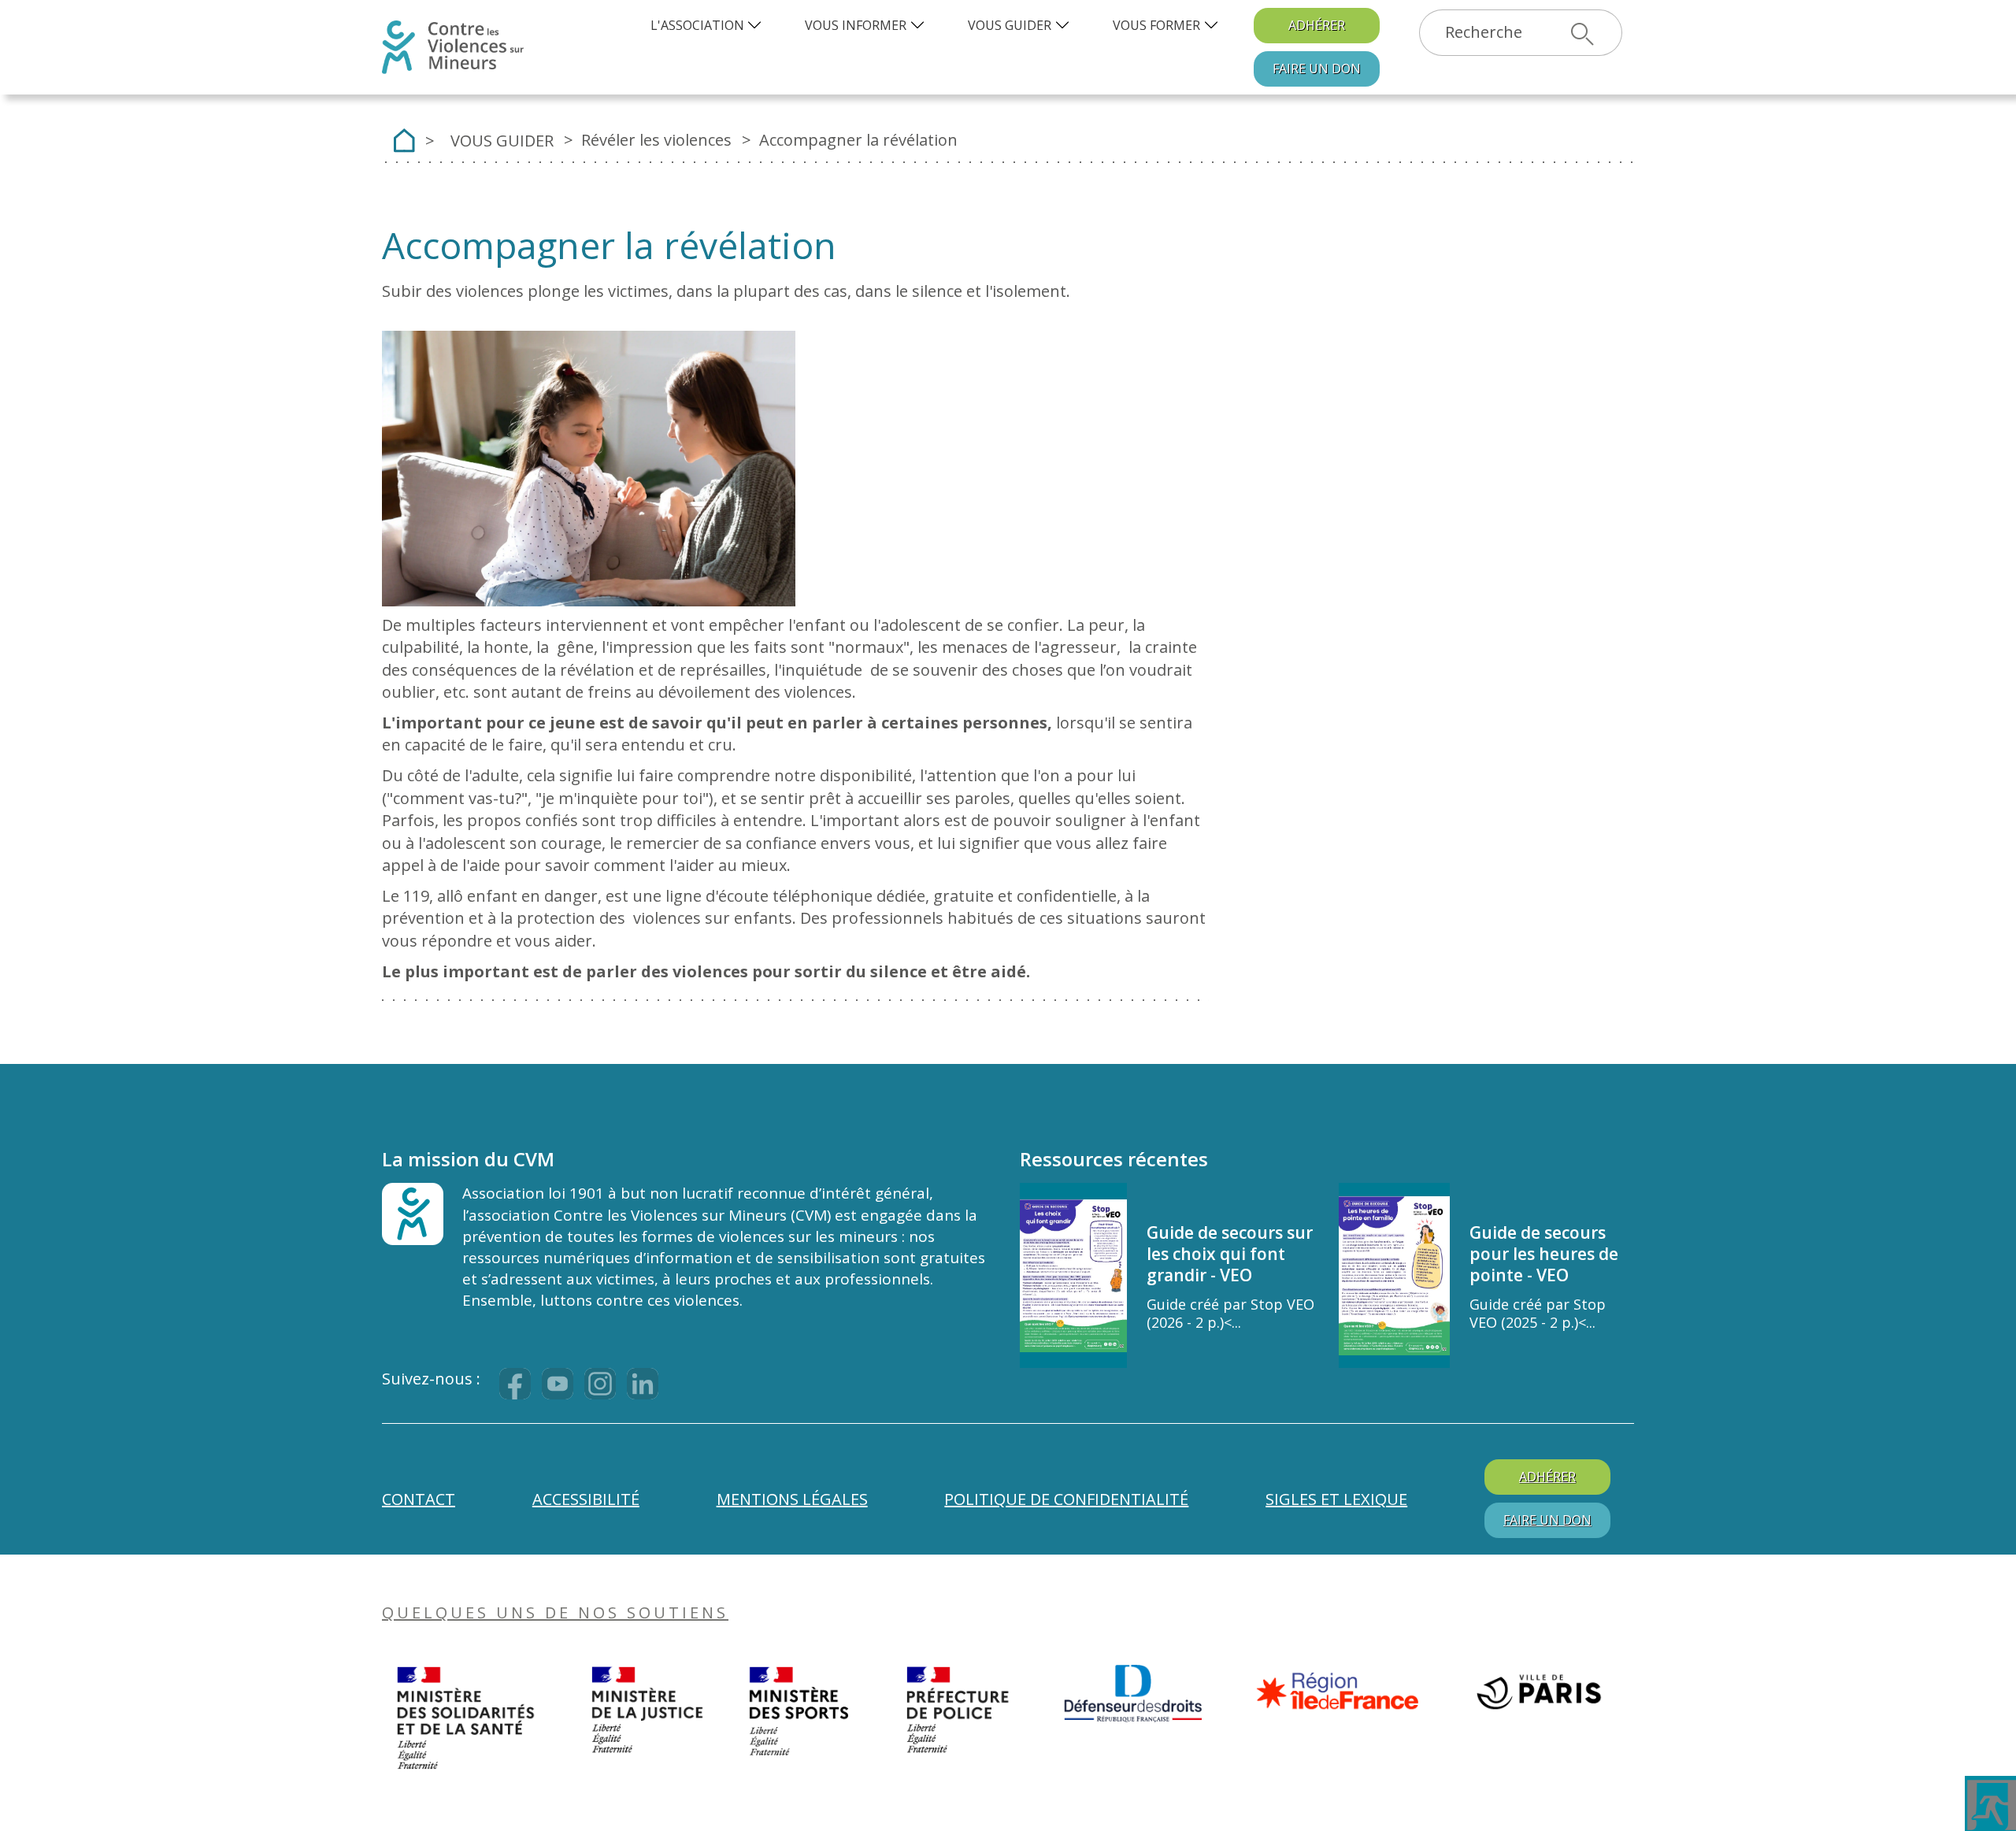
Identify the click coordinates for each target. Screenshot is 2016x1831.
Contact (419, 1499)
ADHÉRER (1317, 25)
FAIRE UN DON (1547, 1520)
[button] (708, 26)
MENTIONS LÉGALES (792, 1499)
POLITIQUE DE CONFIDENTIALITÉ (1066, 1499)
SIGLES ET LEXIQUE (1336, 1499)
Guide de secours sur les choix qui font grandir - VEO (1230, 1254)
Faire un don (1317, 69)
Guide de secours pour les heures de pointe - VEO (1544, 1254)
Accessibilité (586, 1499)
